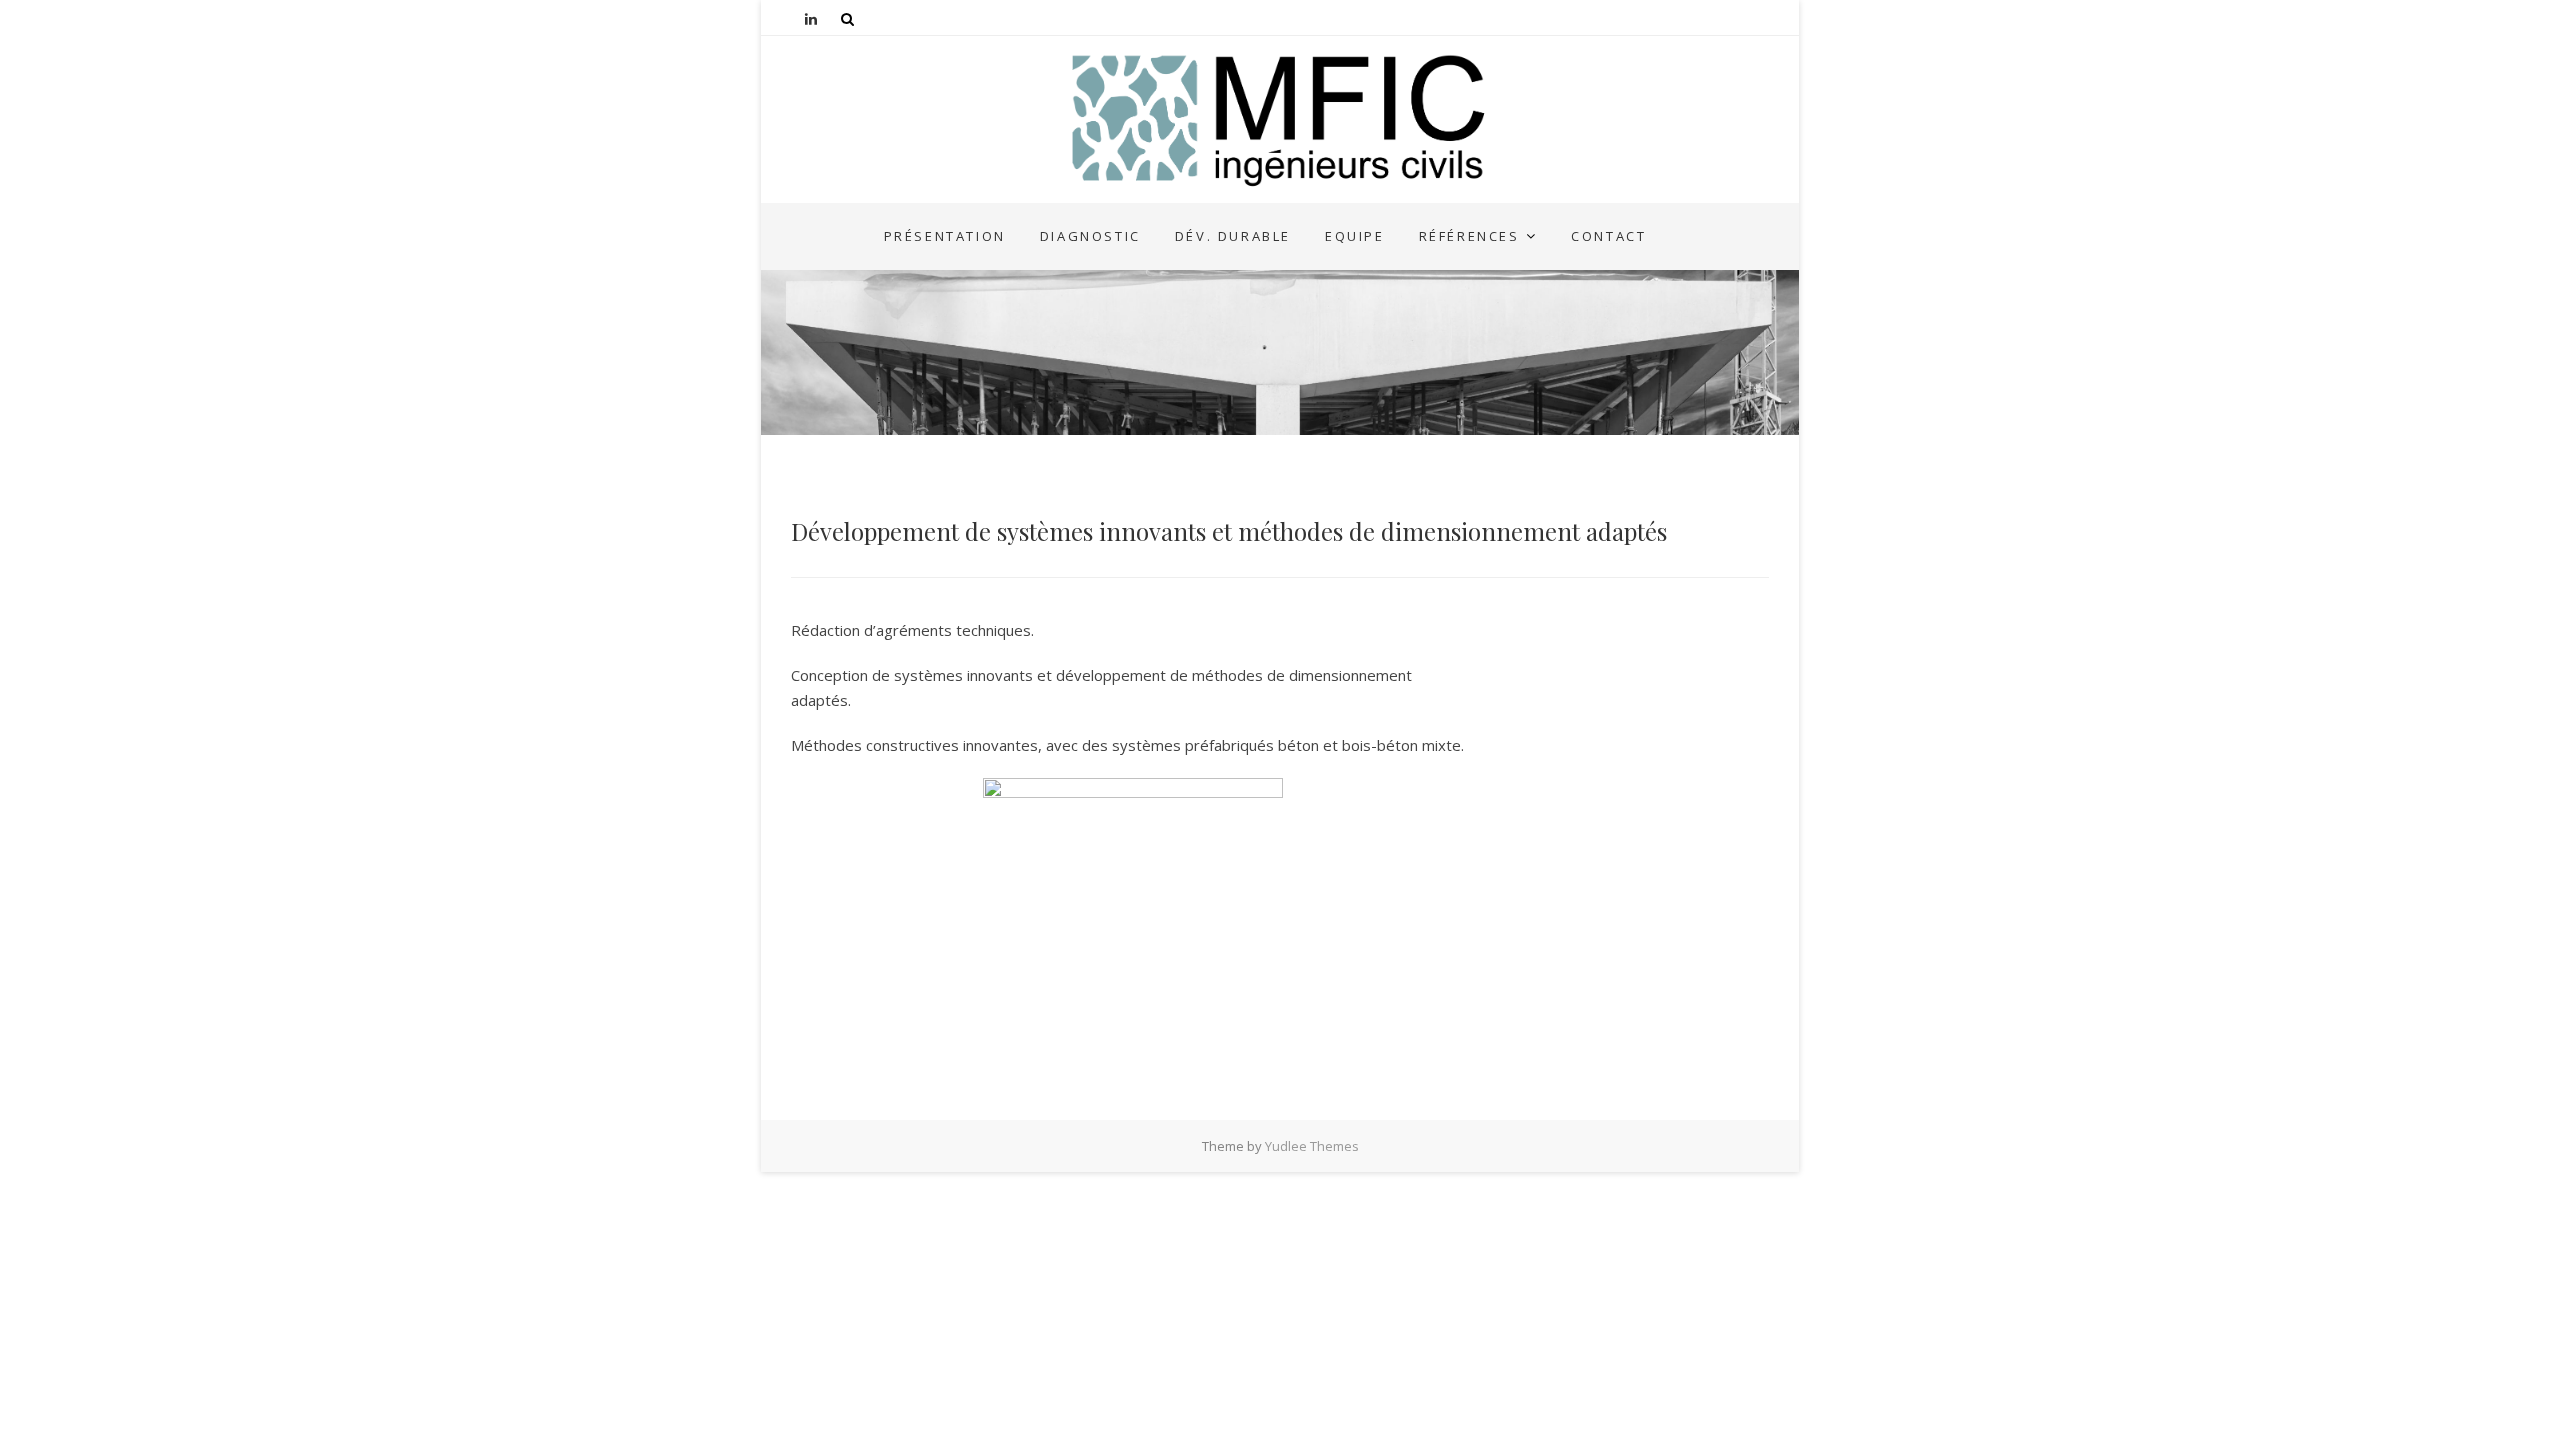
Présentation (945, 236)
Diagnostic (1090, 236)
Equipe (1355, 236)
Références (1469, 236)
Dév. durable (1233, 236)
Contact (1608, 236)
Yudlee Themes (1312, 1146)
